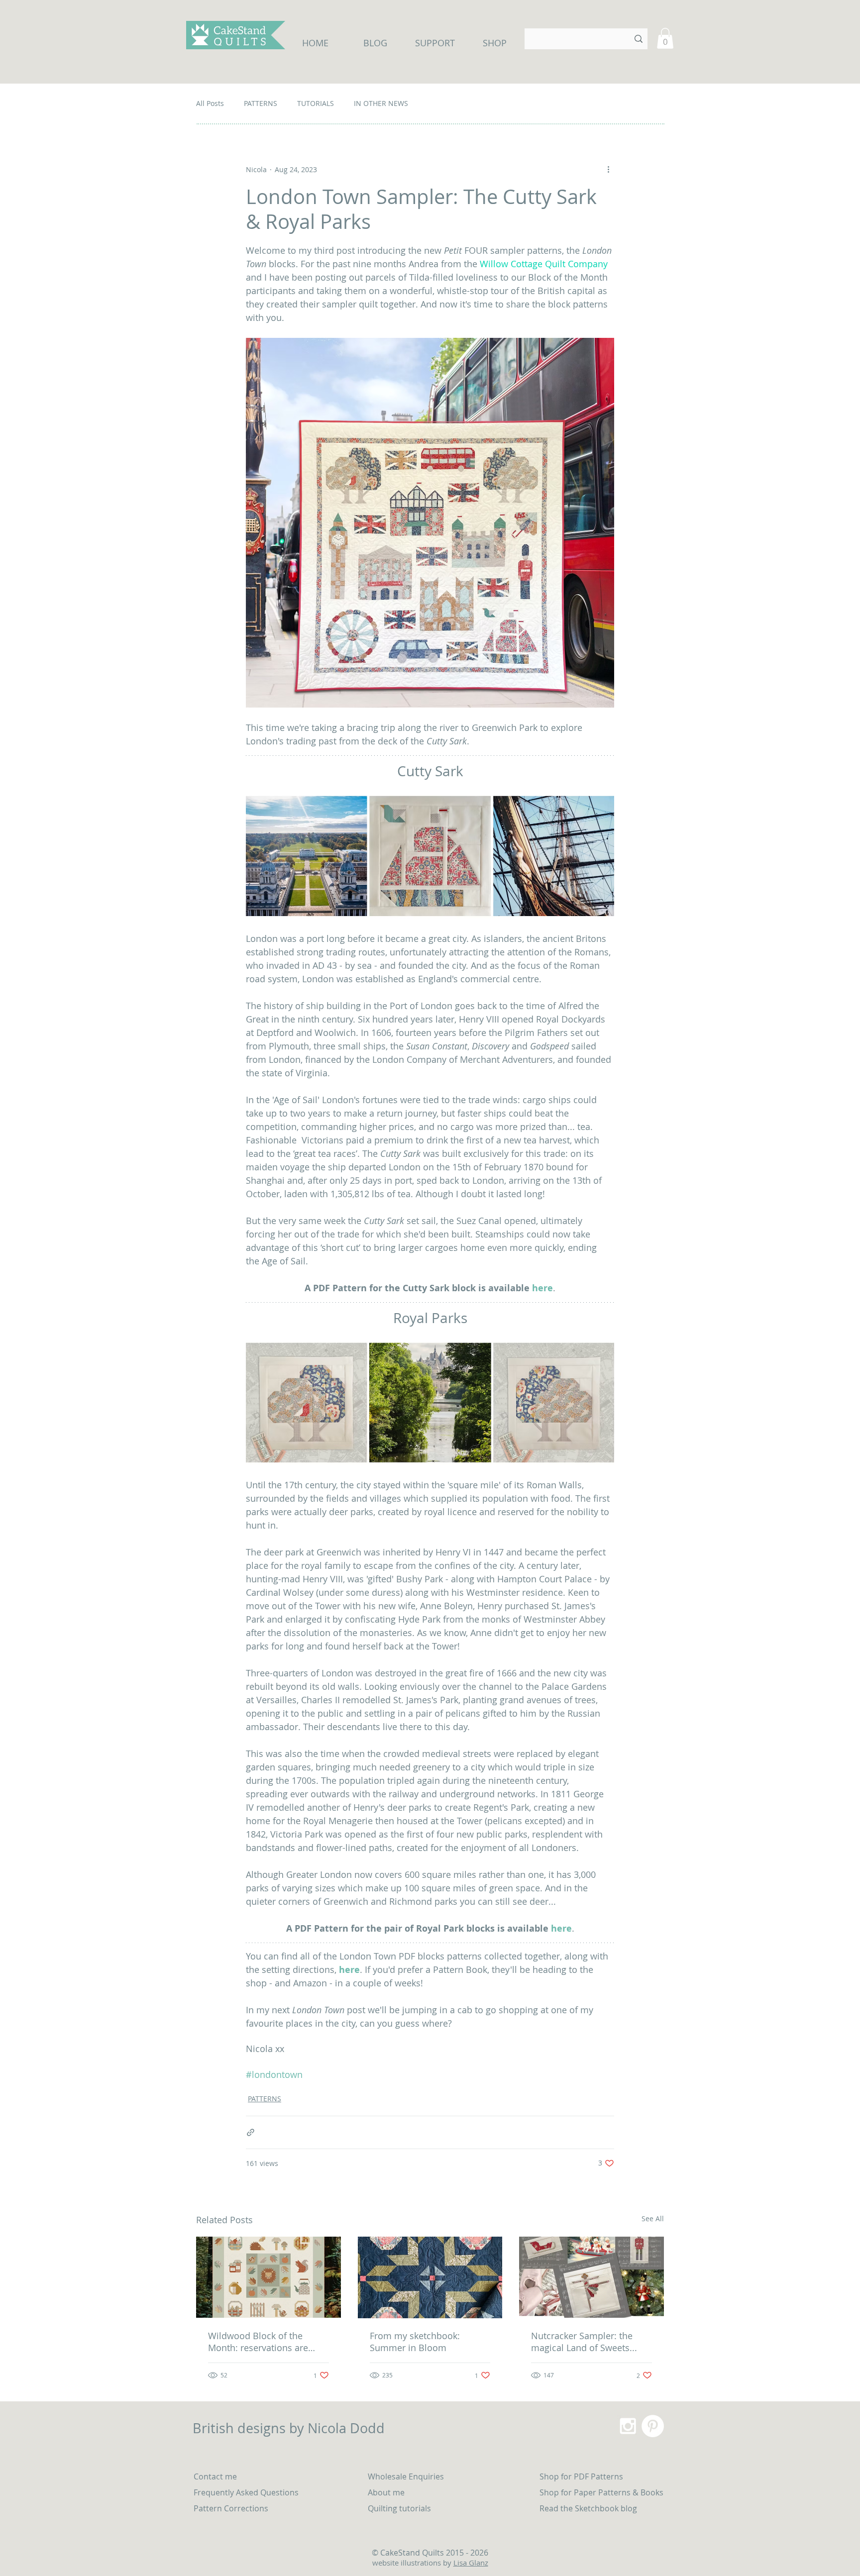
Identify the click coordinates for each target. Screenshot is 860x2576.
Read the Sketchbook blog (588, 2508)
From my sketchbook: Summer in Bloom (415, 2342)
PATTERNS (261, 103)
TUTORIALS (316, 103)
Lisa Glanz (471, 2563)
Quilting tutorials (400, 2508)
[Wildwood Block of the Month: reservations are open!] (269, 2277)
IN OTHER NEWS (381, 103)
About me (386, 2492)
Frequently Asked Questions (246, 2492)
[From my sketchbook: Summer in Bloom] (430, 2277)
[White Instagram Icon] (628, 2426)
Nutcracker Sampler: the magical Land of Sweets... (584, 2342)
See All (653, 2218)
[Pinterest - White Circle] (653, 2426)
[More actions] (608, 169)
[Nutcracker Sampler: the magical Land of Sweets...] (591, 2277)
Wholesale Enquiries (406, 2476)
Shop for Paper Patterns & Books (601, 2492)
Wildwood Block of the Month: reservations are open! (258, 2342)
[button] (665, 38)
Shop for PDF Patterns (581, 2476)
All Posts (210, 103)
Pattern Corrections (231, 2508)
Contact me (215, 2476)
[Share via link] (251, 2132)
